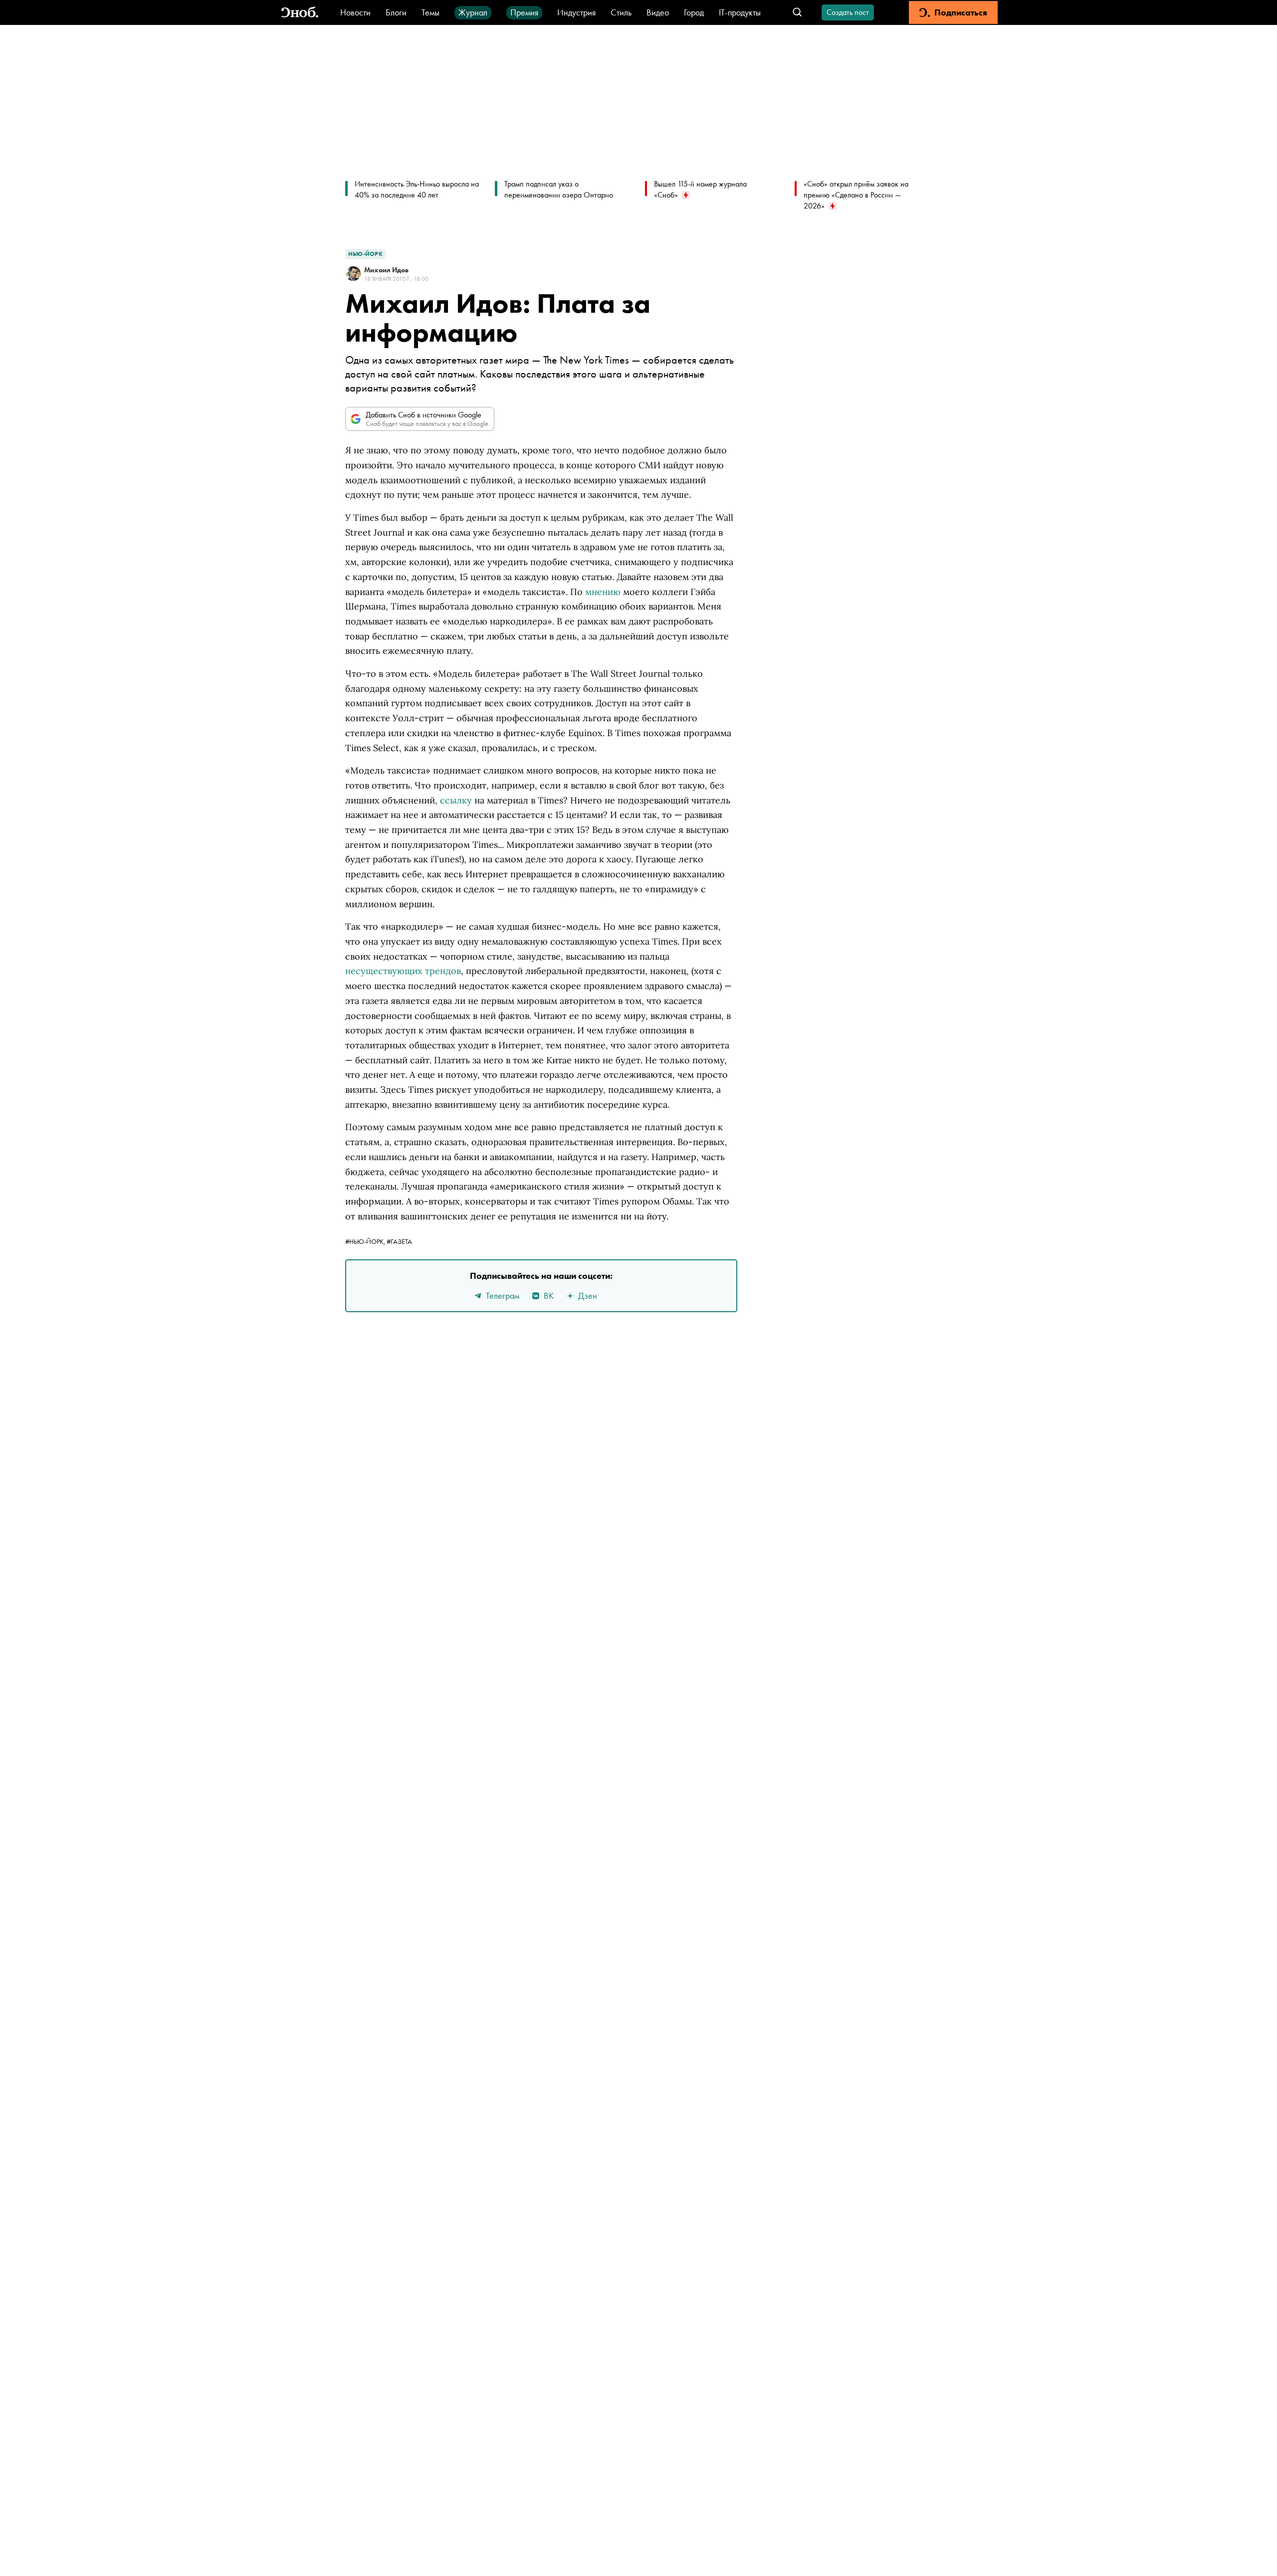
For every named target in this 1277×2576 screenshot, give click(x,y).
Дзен (588, 1295)
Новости (355, 12)
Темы (430, 12)
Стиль (621, 12)
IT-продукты (740, 12)
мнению (603, 592)
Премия (524, 12)
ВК (549, 1295)
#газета (399, 1241)
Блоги (396, 12)
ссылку (456, 800)
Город (694, 12)
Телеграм (503, 1295)
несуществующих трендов (403, 971)
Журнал (473, 12)
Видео (658, 12)
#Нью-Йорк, (366, 1241)
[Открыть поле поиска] (797, 13)
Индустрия (576, 12)
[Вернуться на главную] (300, 13)
